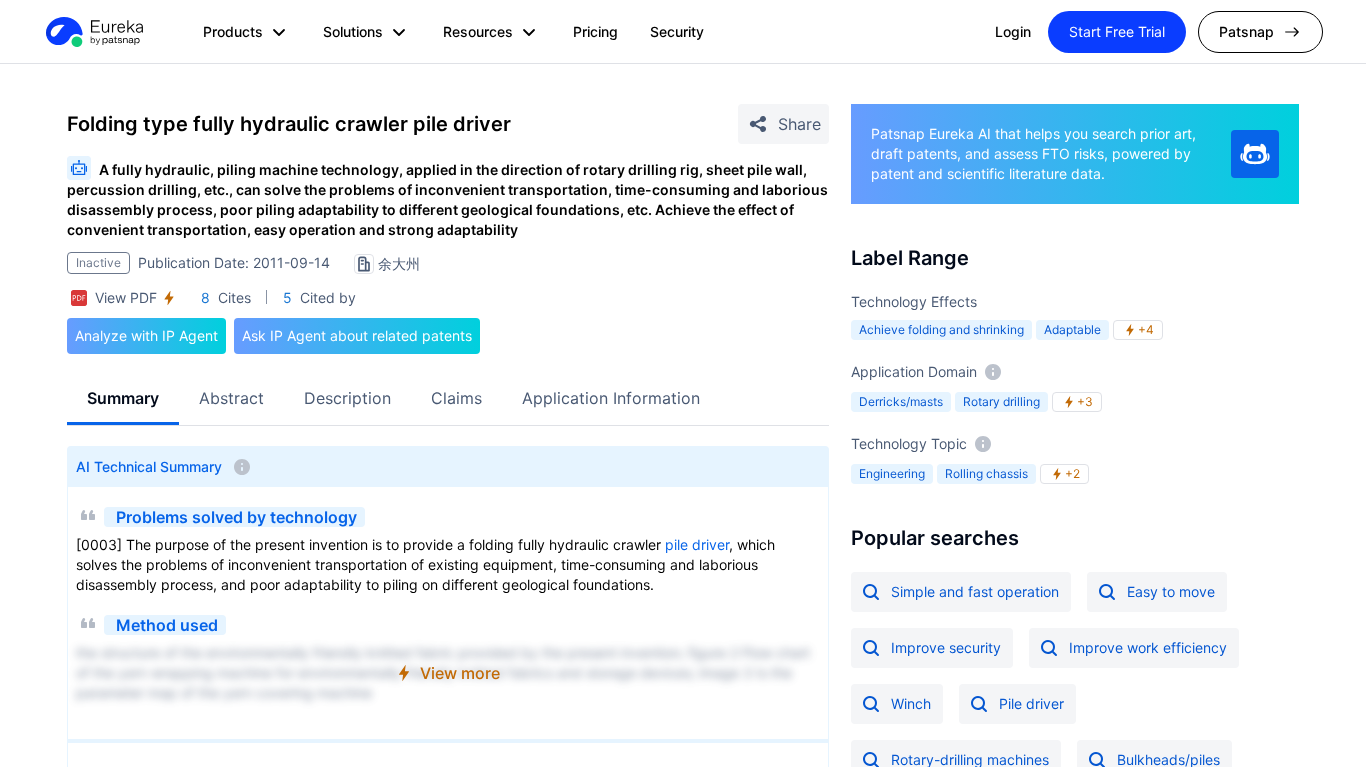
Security (677, 31)
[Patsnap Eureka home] (93, 32)
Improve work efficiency (1148, 647)
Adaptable (1072, 329)
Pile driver (1031, 703)
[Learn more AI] (1255, 154)
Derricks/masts (901, 401)
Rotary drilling (1001, 401)
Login (1013, 31)
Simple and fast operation (975, 591)
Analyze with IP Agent (146, 335)
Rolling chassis (986, 473)
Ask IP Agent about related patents (357, 335)
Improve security (946, 647)
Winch (911, 703)
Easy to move (1171, 591)
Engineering (892, 473)
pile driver (697, 544)
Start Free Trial (1117, 31)
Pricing (595, 31)
